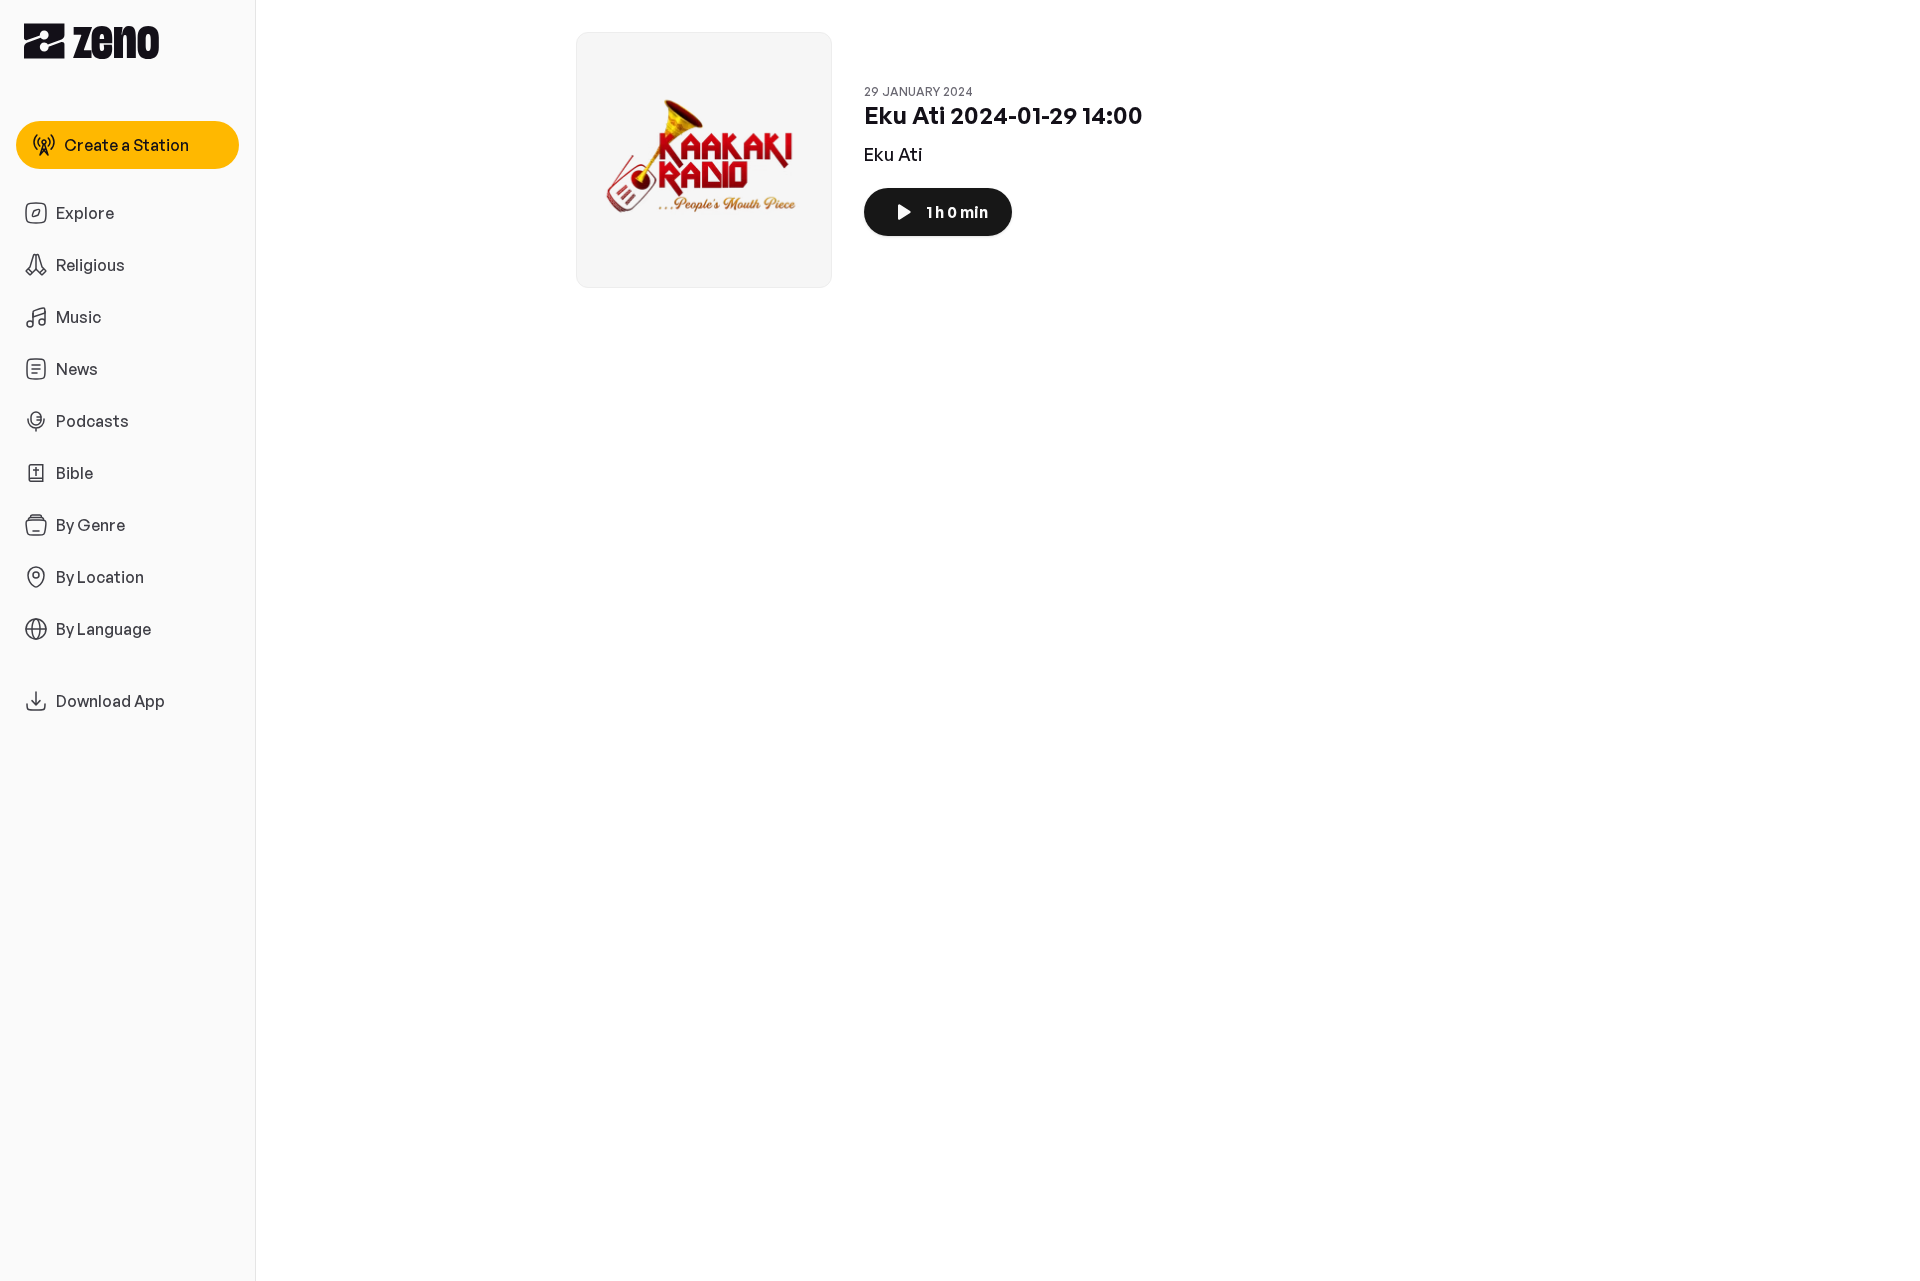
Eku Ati (893, 154)
